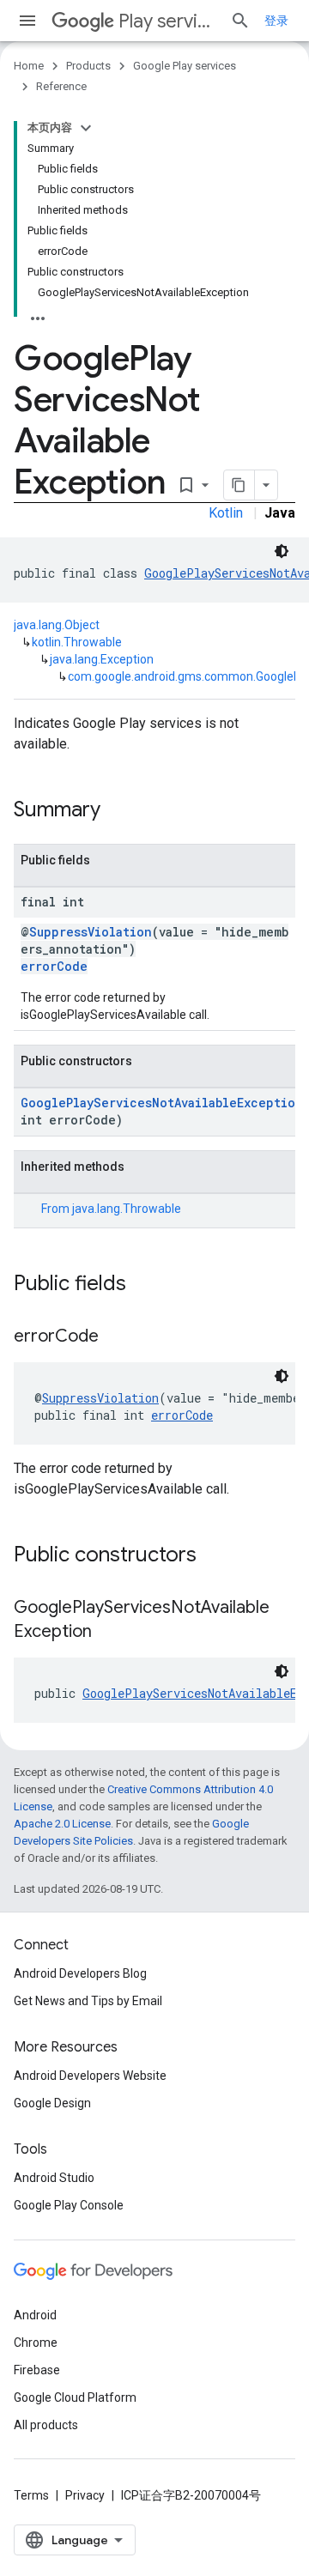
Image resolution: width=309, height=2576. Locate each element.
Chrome (36, 2343)
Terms (31, 2495)
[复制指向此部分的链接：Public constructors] (214, 1556)
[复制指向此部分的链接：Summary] (118, 811)
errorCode (54, 966)
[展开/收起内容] (86, 128)
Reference (61, 86)
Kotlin (226, 513)
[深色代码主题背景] (282, 551)
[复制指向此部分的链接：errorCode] (116, 1337)
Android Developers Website (90, 2076)
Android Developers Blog (80, 1973)
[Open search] (240, 21)
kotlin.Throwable (77, 642)
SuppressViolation (91, 932)
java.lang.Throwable (127, 1209)
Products (88, 66)
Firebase (37, 2370)
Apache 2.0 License (62, 1824)
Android (35, 2315)
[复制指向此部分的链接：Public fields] (143, 1285)
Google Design (52, 2103)
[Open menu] (27, 21)
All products (46, 2425)
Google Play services (185, 66)
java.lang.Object (57, 625)
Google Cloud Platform (75, 2397)
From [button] (111, 1209)
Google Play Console (69, 2205)
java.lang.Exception (102, 659)
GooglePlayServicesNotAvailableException (162, 1103)
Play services (167, 21)
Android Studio (54, 2178)
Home (29, 66)
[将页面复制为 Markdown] (239, 485)
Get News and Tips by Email (88, 2001)
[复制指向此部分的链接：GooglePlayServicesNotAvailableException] (109, 1633)
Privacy (85, 2495)
